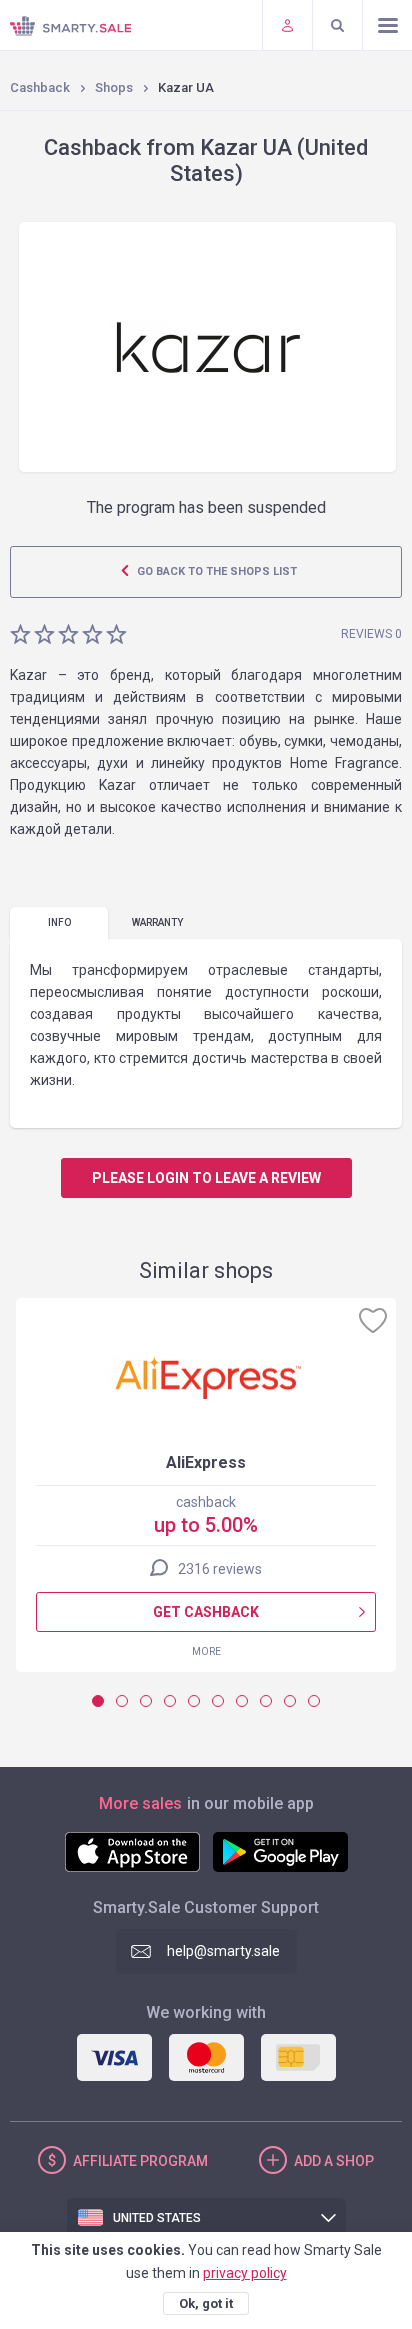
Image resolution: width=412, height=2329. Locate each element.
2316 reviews (220, 1569)
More (206, 1651)
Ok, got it (206, 2303)
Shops (114, 87)
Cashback (40, 87)
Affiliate (140, 2161)
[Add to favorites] (373, 1320)
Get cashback (206, 1612)
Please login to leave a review (206, 1178)
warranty (157, 922)
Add (334, 2161)
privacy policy (245, 2273)
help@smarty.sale (223, 1951)
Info (59, 922)
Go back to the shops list (215, 571)
